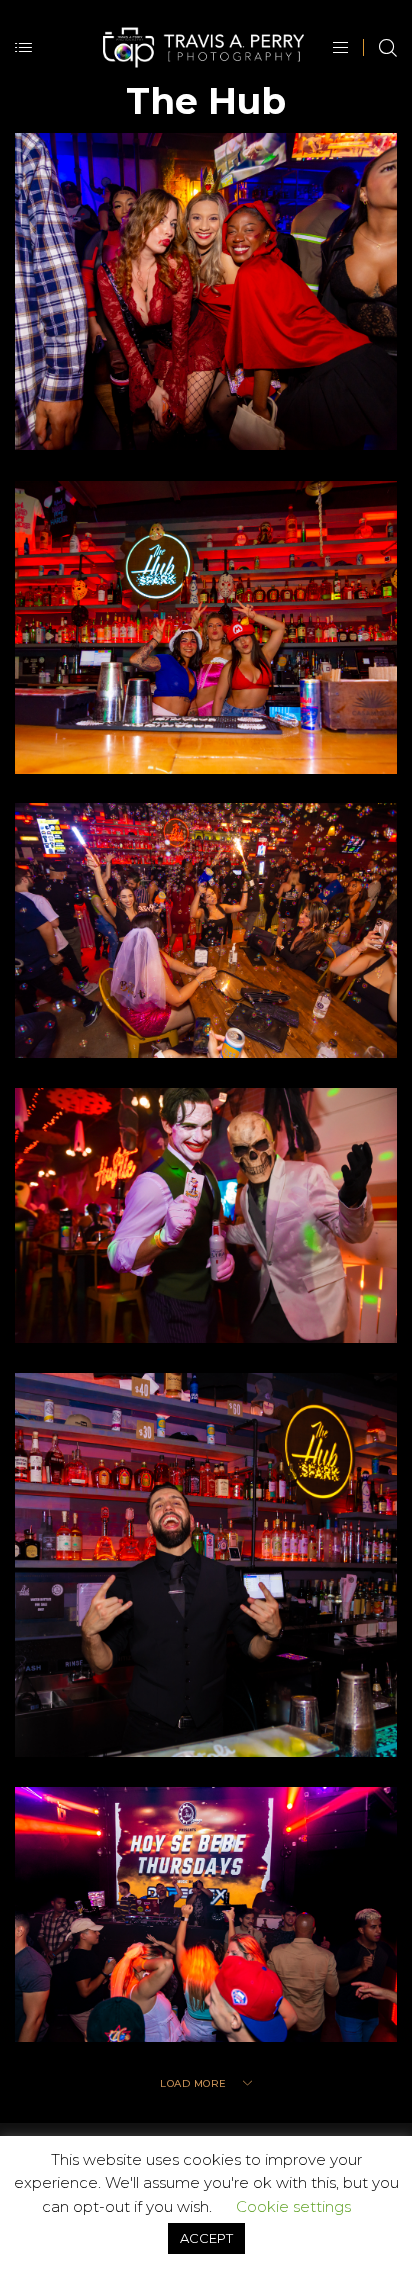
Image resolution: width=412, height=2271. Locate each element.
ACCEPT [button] (206, 2238)
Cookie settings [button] (293, 2206)
